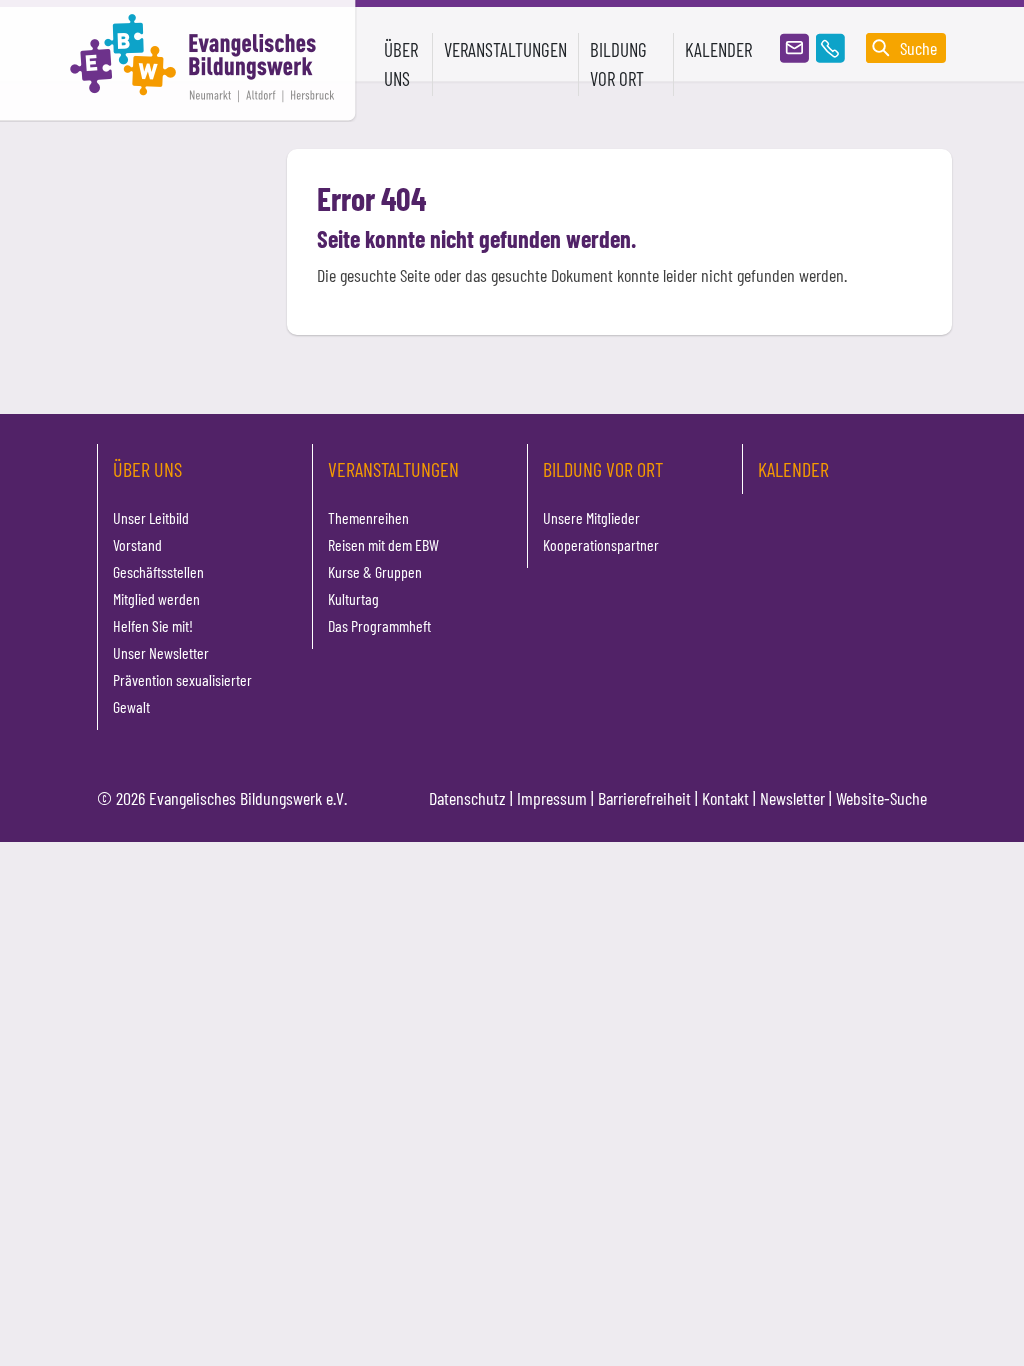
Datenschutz (467, 798)
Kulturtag (353, 598)
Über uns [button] (401, 64)
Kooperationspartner (601, 544)
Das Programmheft (379, 625)
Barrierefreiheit (644, 798)
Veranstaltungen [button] (505, 49)
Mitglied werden (156, 598)
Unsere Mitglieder (591, 517)
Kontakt (725, 798)
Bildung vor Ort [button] (618, 64)
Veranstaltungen (393, 469)
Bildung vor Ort (603, 469)
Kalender (718, 49)
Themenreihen (368, 517)
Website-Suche (881, 798)
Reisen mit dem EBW (383, 544)
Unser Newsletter (161, 652)
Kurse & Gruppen (375, 571)
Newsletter (792, 798)
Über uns (147, 469)
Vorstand (137, 544)
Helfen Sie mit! (153, 625)
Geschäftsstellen (158, 571)
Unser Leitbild (151, 517)
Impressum (552, 798)
